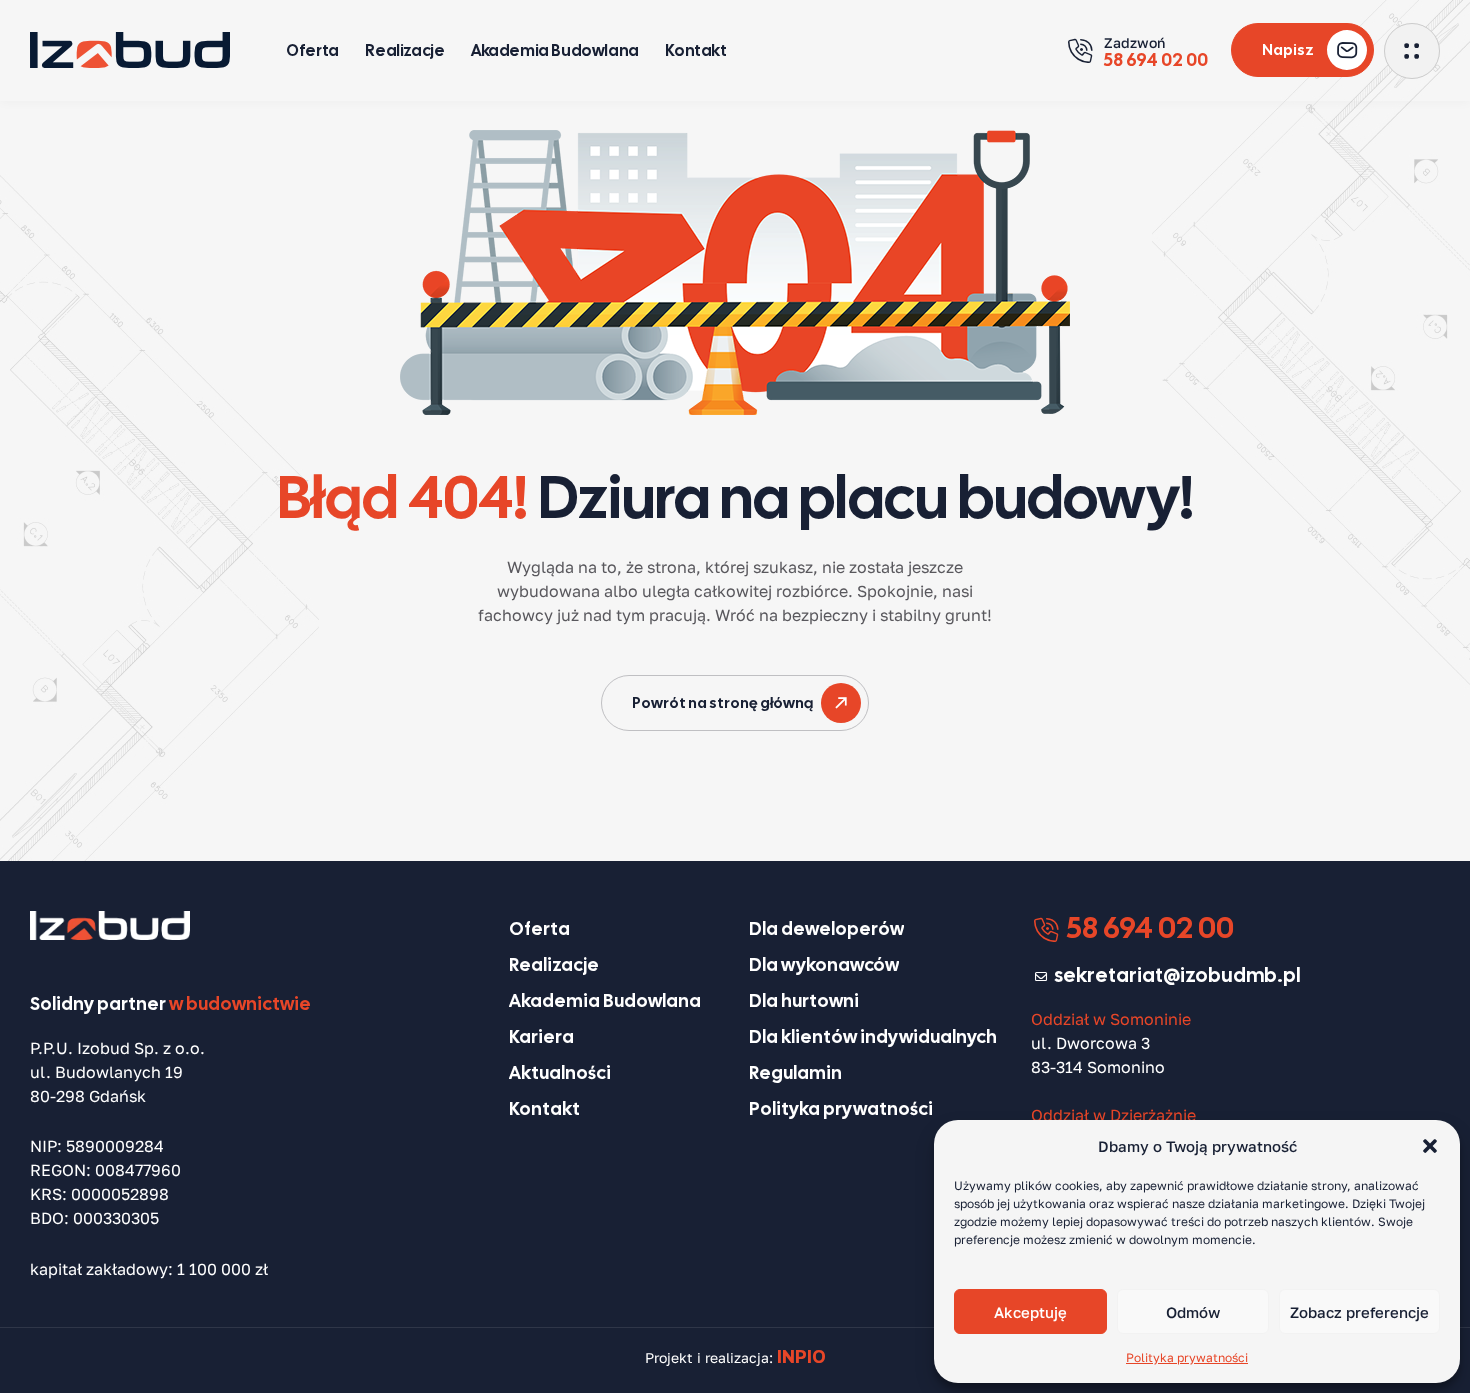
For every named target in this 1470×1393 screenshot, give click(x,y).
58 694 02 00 (1147, 927)
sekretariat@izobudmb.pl (1177, 975)
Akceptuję (1030, 1312)
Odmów (1193, 1312)
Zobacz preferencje (1359, 1312)
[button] (1430, 1146)
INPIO (801, 1356)
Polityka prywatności (1187, 1357)
